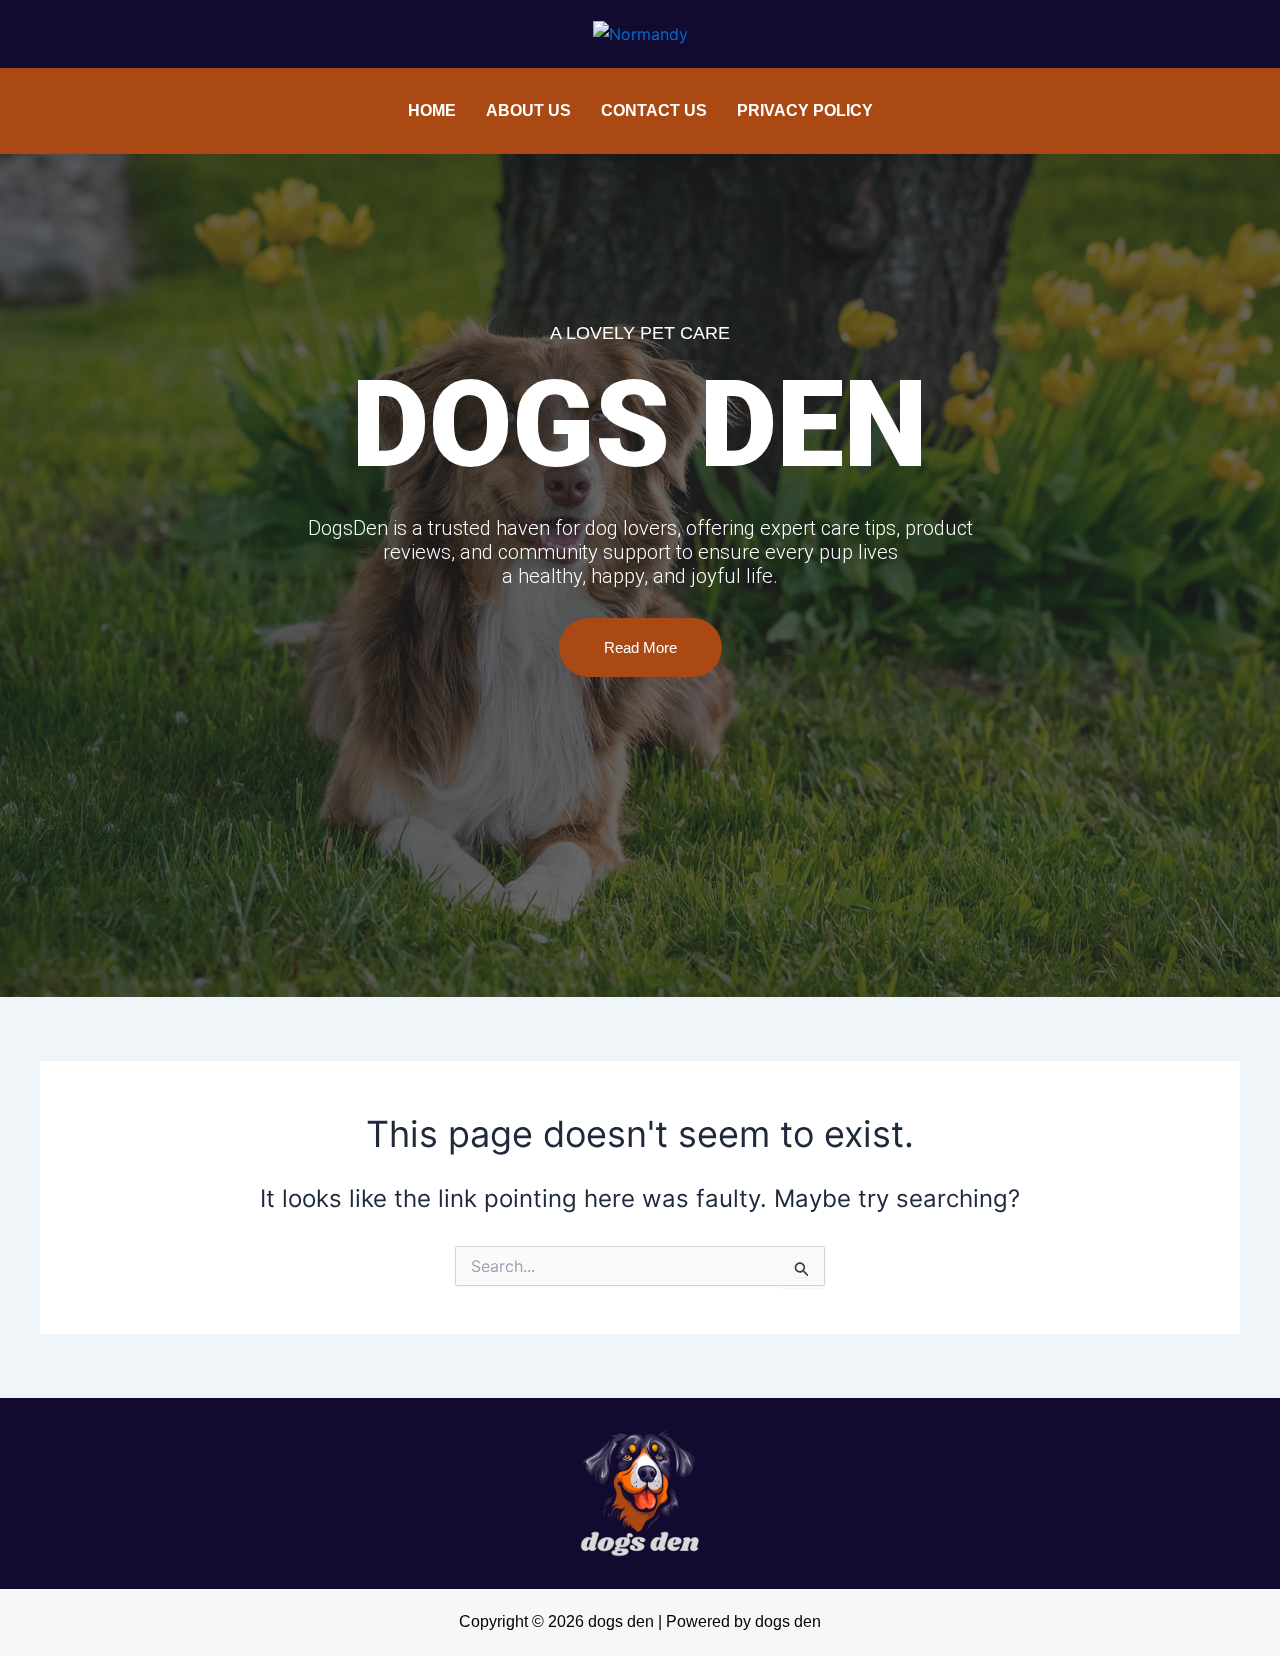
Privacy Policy (805, 110)
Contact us (654, 110)
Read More (640, 647)
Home (432, 110)
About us (528, 110)
